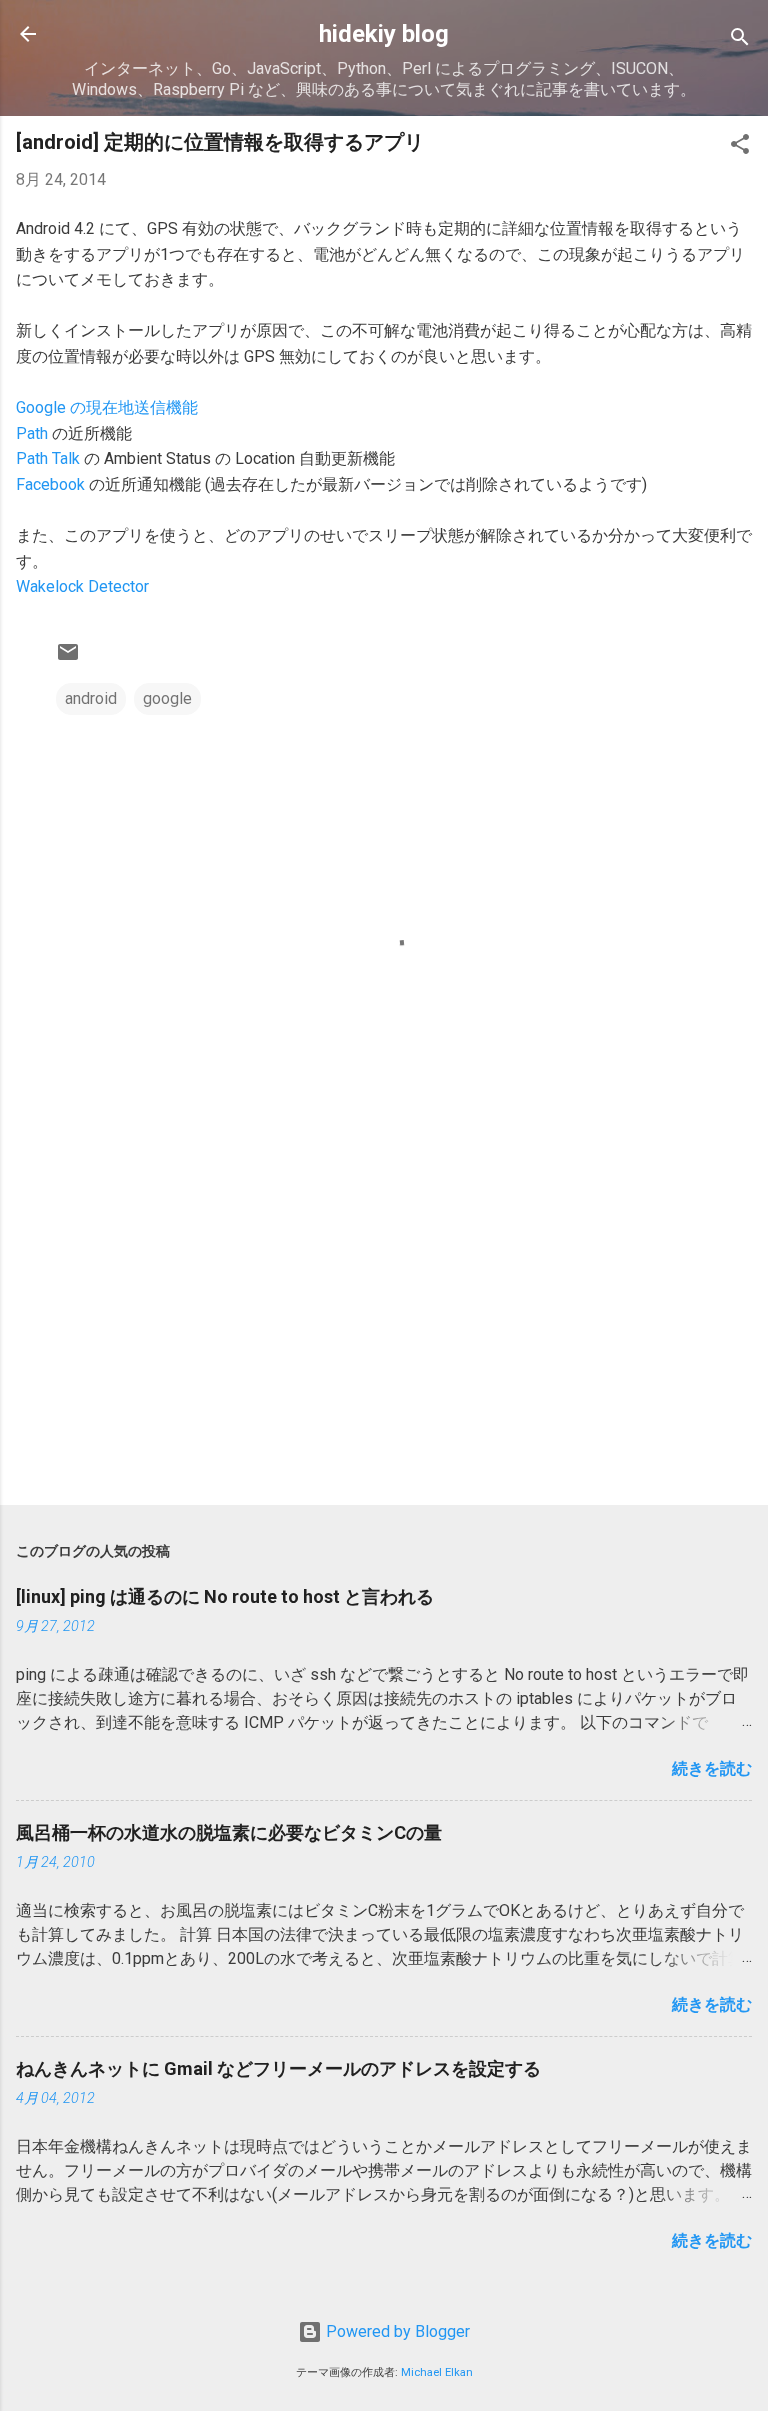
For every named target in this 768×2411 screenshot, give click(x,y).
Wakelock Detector (82, 586)
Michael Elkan (437, 2372)
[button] (740, 147)
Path (32, 433)
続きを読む (712, 1768)
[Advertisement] (384, 1333)
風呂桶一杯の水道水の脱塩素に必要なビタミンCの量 (229, 1832)
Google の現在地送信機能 (107, 407)
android (91, 698)
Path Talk (48, 458)
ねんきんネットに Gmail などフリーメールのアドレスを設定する (278, 2068)
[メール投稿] (68, 658)
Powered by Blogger (396, 2331)
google (167, 698)
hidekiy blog (384, 34)
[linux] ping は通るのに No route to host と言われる (225, 1596)
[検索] (740, 40)
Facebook (50, 484)
